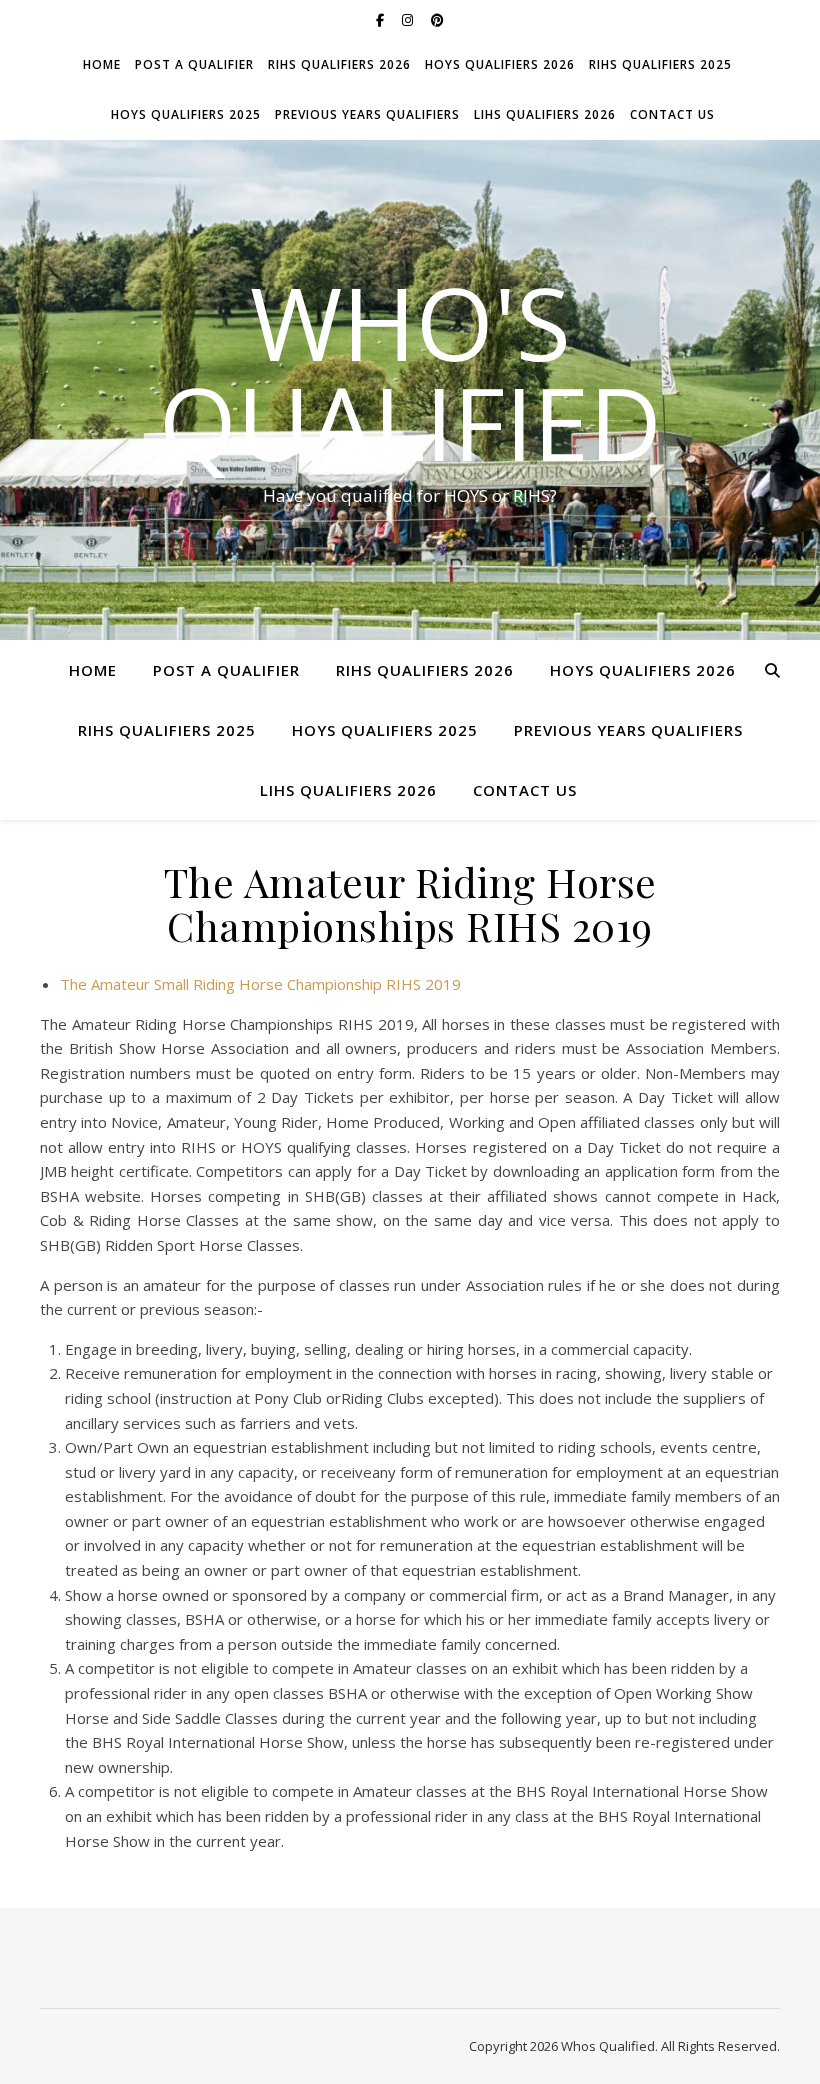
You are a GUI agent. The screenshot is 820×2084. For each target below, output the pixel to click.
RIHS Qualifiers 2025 (660, 64)
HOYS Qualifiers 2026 (500, 64)
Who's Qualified (410, 372)
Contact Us (672, 114)
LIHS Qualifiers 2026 (545, 114)
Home (102, 64)
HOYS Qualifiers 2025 (186, 114)
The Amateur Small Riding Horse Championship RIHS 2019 (260, 984)
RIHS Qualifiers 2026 (339, 64)
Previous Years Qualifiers (367, 114)
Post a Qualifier (194, 64)
